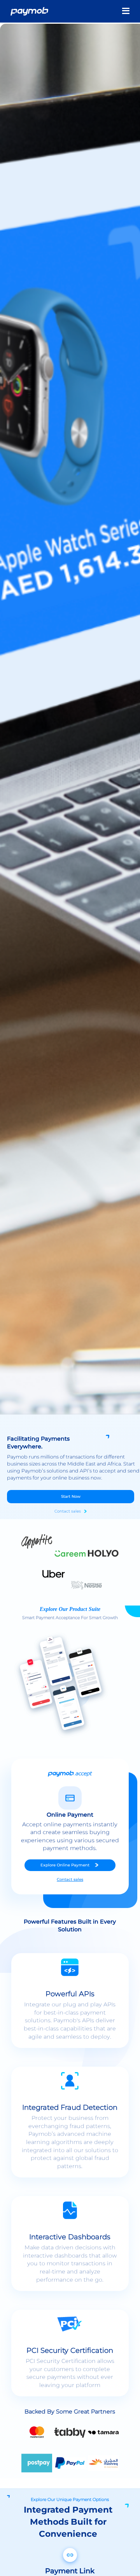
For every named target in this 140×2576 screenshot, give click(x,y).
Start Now (71, 1496)
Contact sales (68, 1511)
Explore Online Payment (65, 1865)
